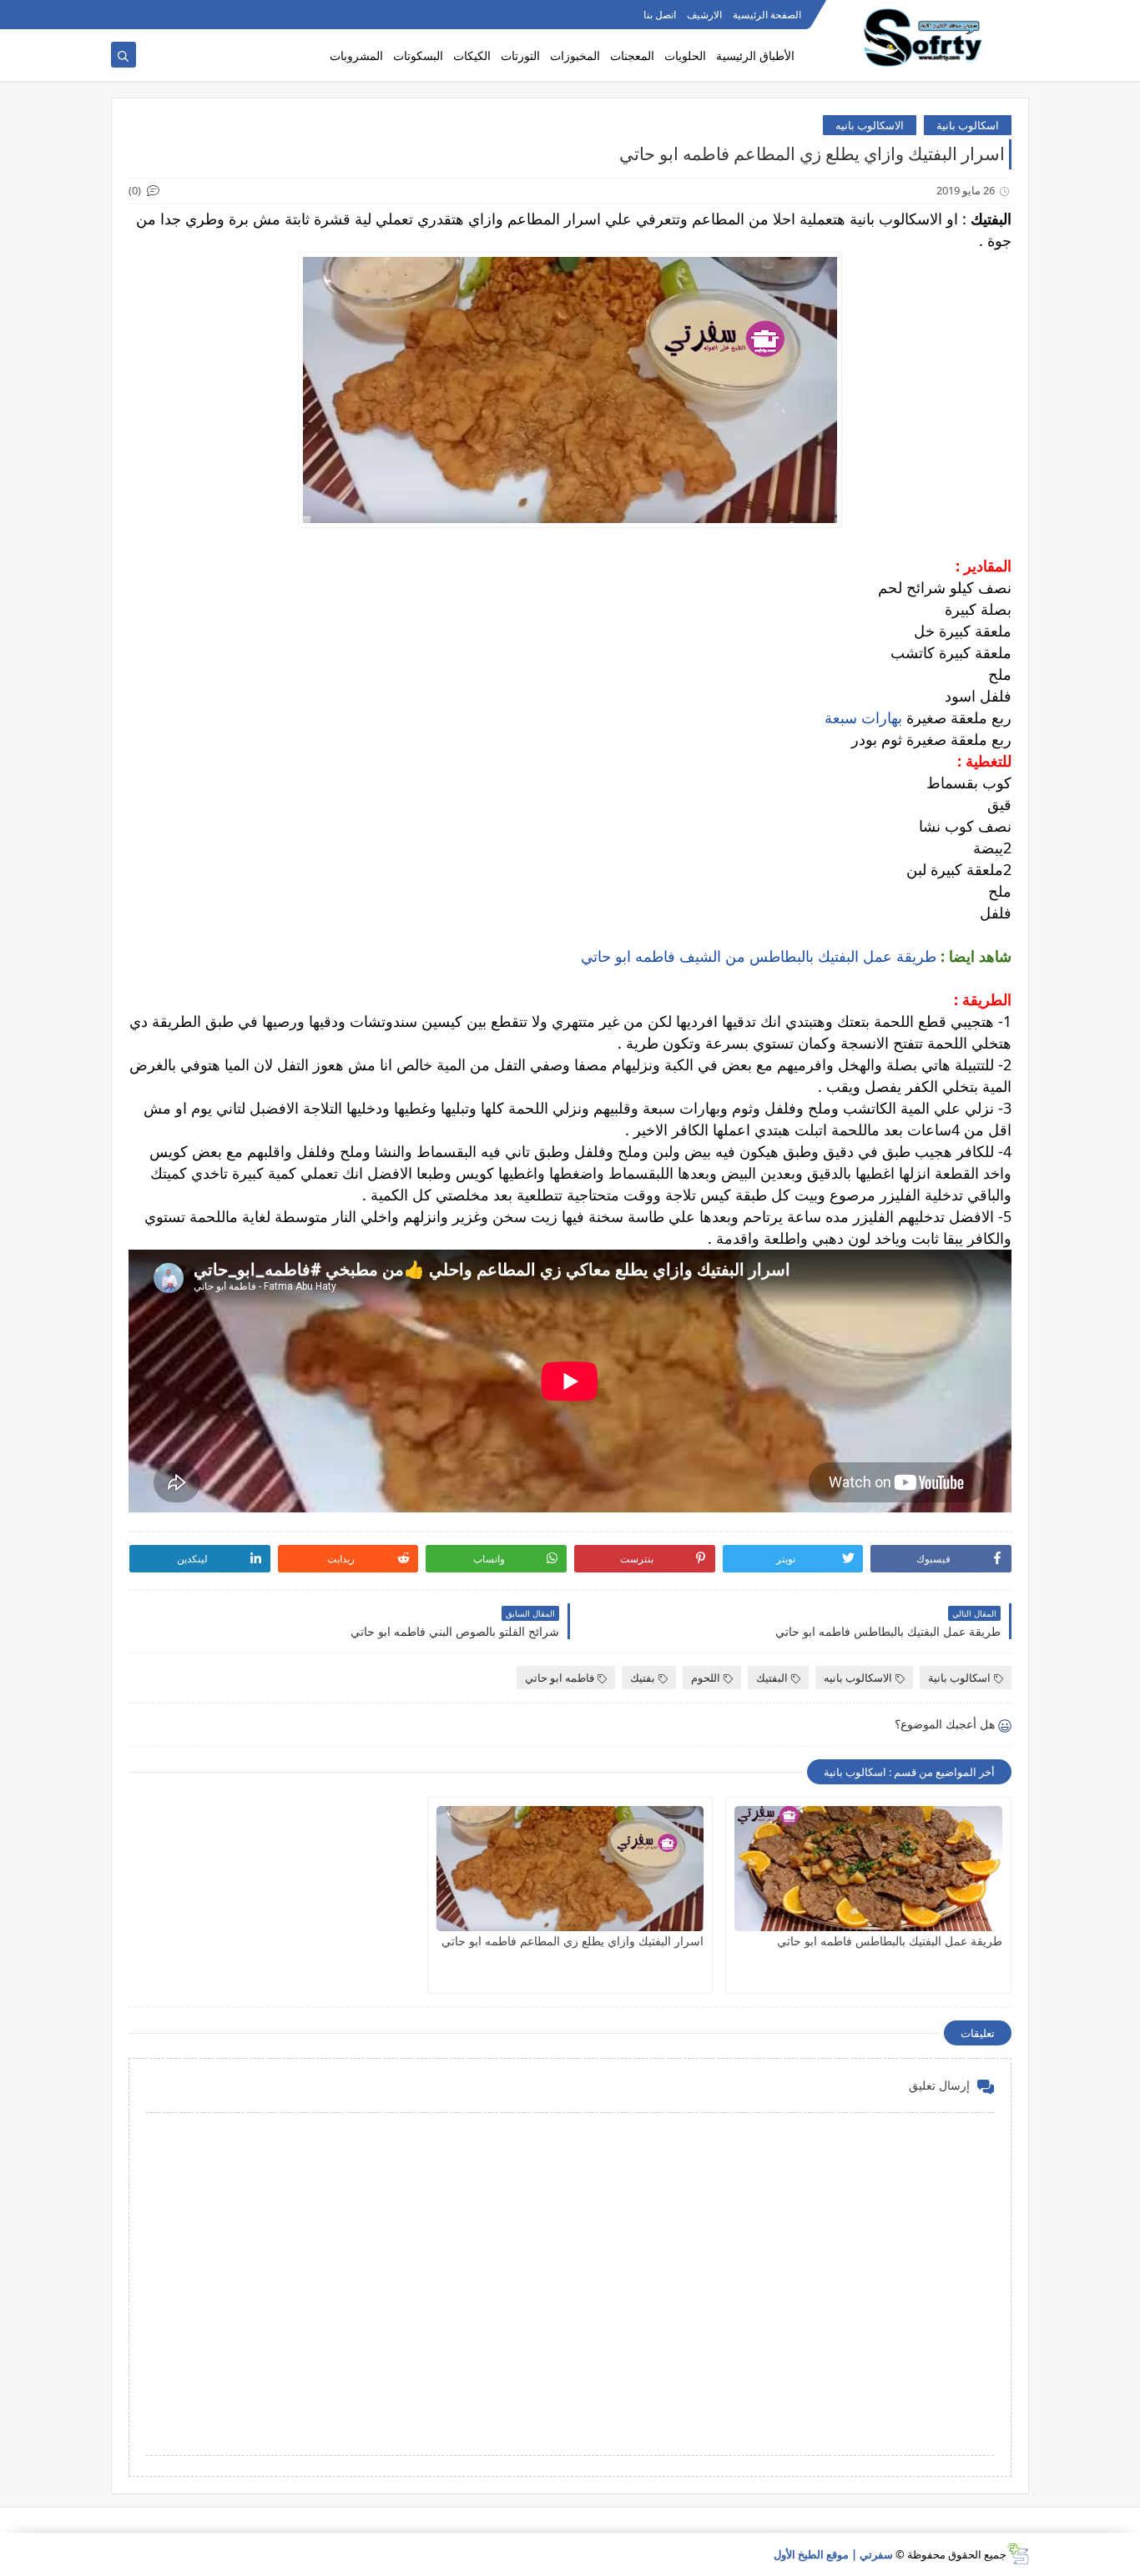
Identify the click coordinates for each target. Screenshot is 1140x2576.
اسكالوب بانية (968, 125)
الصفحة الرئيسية (767, 15)
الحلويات (685, 55)
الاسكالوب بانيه (870, 125)
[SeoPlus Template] (1018, 2554)
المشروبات (356, 55)
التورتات (520, 55)
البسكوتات (418, 55)
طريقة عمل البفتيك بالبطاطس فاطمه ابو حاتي (890, 1941)
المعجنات (632, 55)
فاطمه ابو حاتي (560, 1678)
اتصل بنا (660, 15)
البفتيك (772, 1678)
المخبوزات (575, 55)
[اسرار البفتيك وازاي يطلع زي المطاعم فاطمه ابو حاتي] (570, 1869)
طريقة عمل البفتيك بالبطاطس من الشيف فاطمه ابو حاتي (759, 956)
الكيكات (472, 55)
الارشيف (704, 15)
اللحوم (706, 1678)
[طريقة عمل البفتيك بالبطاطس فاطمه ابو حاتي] (868, 1869)
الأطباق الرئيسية (755, 55)
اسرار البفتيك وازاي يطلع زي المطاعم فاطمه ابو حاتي (573, 1941)
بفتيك (643, 1678)
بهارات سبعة (861, 717)
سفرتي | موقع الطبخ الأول (833, 2554)
